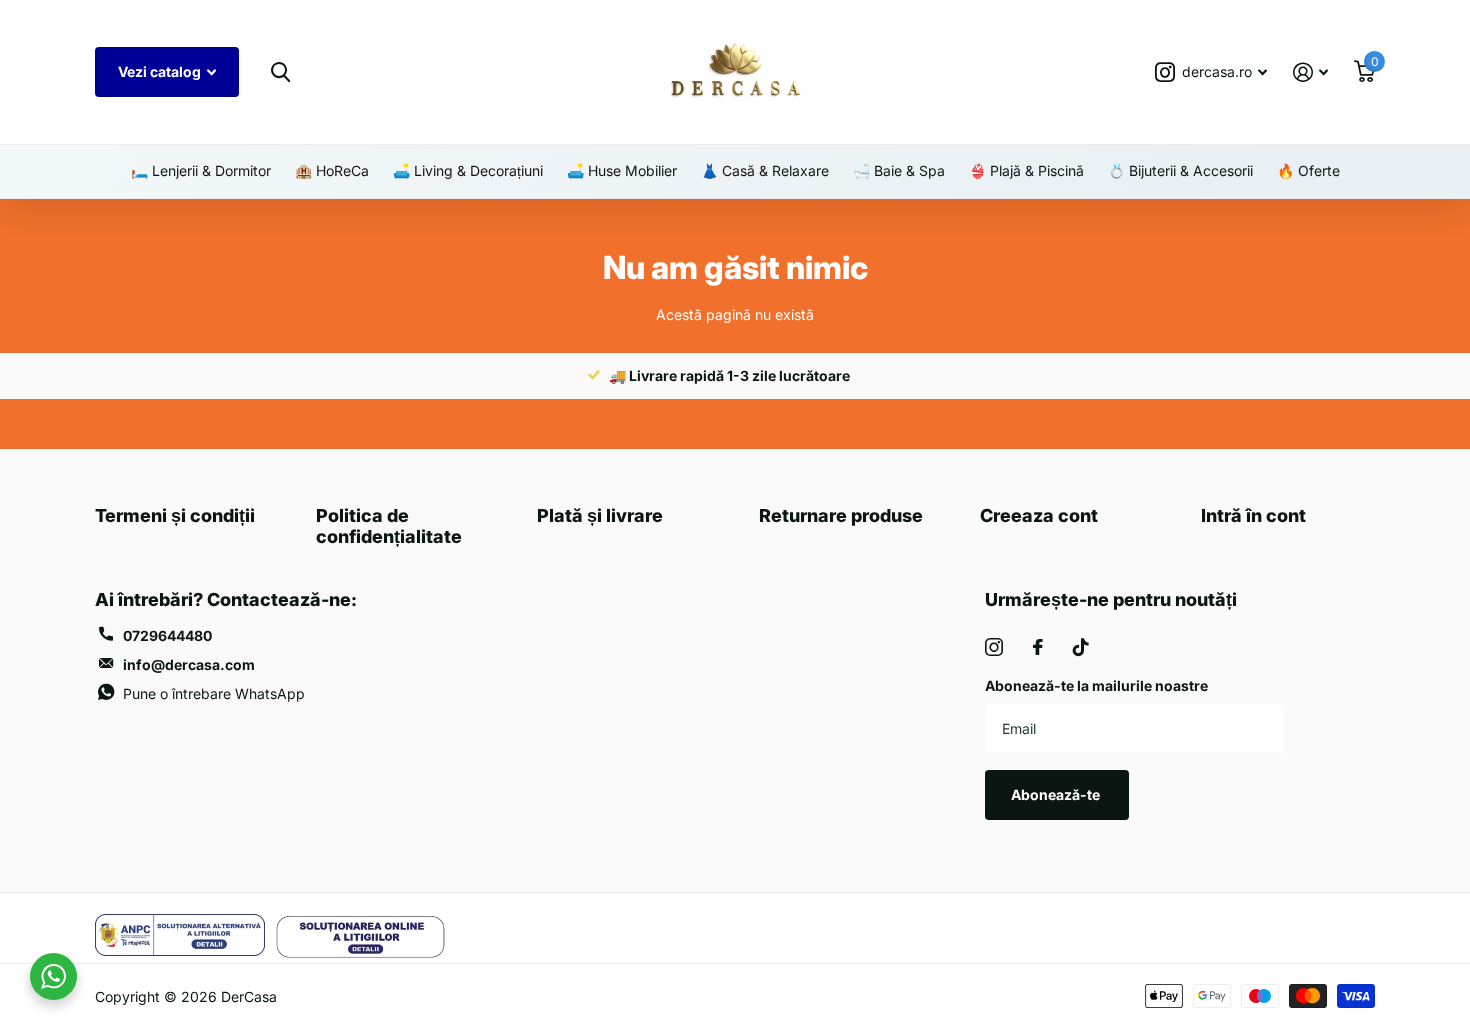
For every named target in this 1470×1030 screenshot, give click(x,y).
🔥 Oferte (1308, 170)
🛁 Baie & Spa (899, 170)
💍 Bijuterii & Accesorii (1180, 170)
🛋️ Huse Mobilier (622, 170)
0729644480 (167, 635)
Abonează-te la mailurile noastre (1096, 685)
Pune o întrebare (214, 693)
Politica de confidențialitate (389, 526)
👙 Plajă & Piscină (1026, 170)
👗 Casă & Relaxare (765, 170)
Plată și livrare (600, 515)
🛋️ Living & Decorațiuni (468, 170)
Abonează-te (1057, 794)
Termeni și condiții (175, 515)
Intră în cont (1253, 515)
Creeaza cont (1039, 515)
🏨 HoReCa (332, 170)
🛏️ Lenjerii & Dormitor (201, 170)
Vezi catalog (161, 71)
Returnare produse (841, 515)
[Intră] (1310, 72)
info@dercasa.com (189, 664)
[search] (280, 72)
